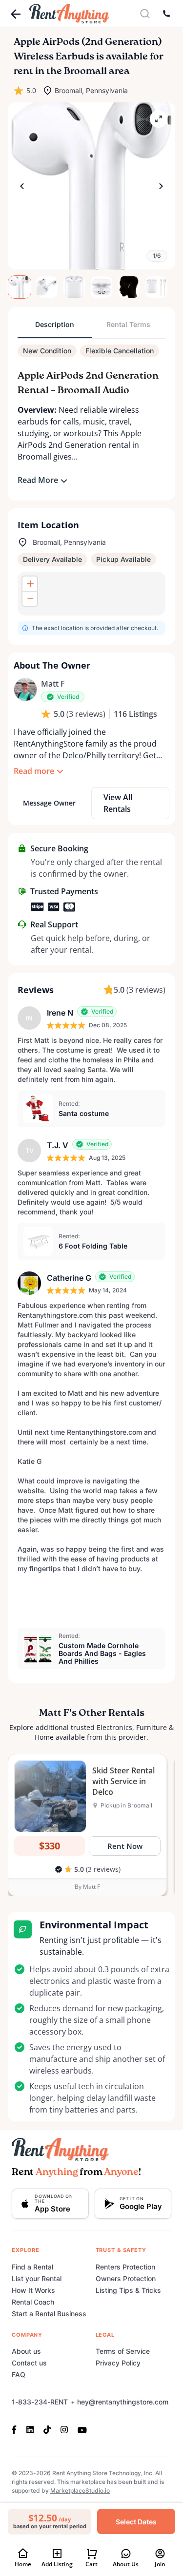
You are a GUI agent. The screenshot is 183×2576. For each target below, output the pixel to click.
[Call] (166, 14)
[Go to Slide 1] (20, 287)
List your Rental (37, 2278)
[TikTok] (47, 2429)
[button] (91, 186)
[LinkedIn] (30, 2429)
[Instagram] (64, 2429)
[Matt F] (25, 690)
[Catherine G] (29, 1283)
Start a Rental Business (49, 2314)
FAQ (19, 2374)
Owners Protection (126, 2278)
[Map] (91, 594)
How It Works (33, 2290)
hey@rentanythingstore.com (123, 2402)
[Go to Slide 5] (129, 287)
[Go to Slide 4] (102, 287)
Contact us (29, 2363)
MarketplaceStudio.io (80, 2490)
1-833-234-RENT (40, 2402)
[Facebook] (17, 2429)
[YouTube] (82, 2429)
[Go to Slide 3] (74, 287)
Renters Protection (125, 2267)
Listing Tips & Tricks (128, 2290)
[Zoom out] (30, 598)
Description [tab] (55, 324)
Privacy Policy (118, 2363)
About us (26, 2351)
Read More (38, 480)
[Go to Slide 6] (156, 287)
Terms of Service (123, 2351)
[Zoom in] (30, 584)
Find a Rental (32, 2267)
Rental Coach (33, 2302)
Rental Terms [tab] (128, 324)
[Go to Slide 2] (47, 287)
